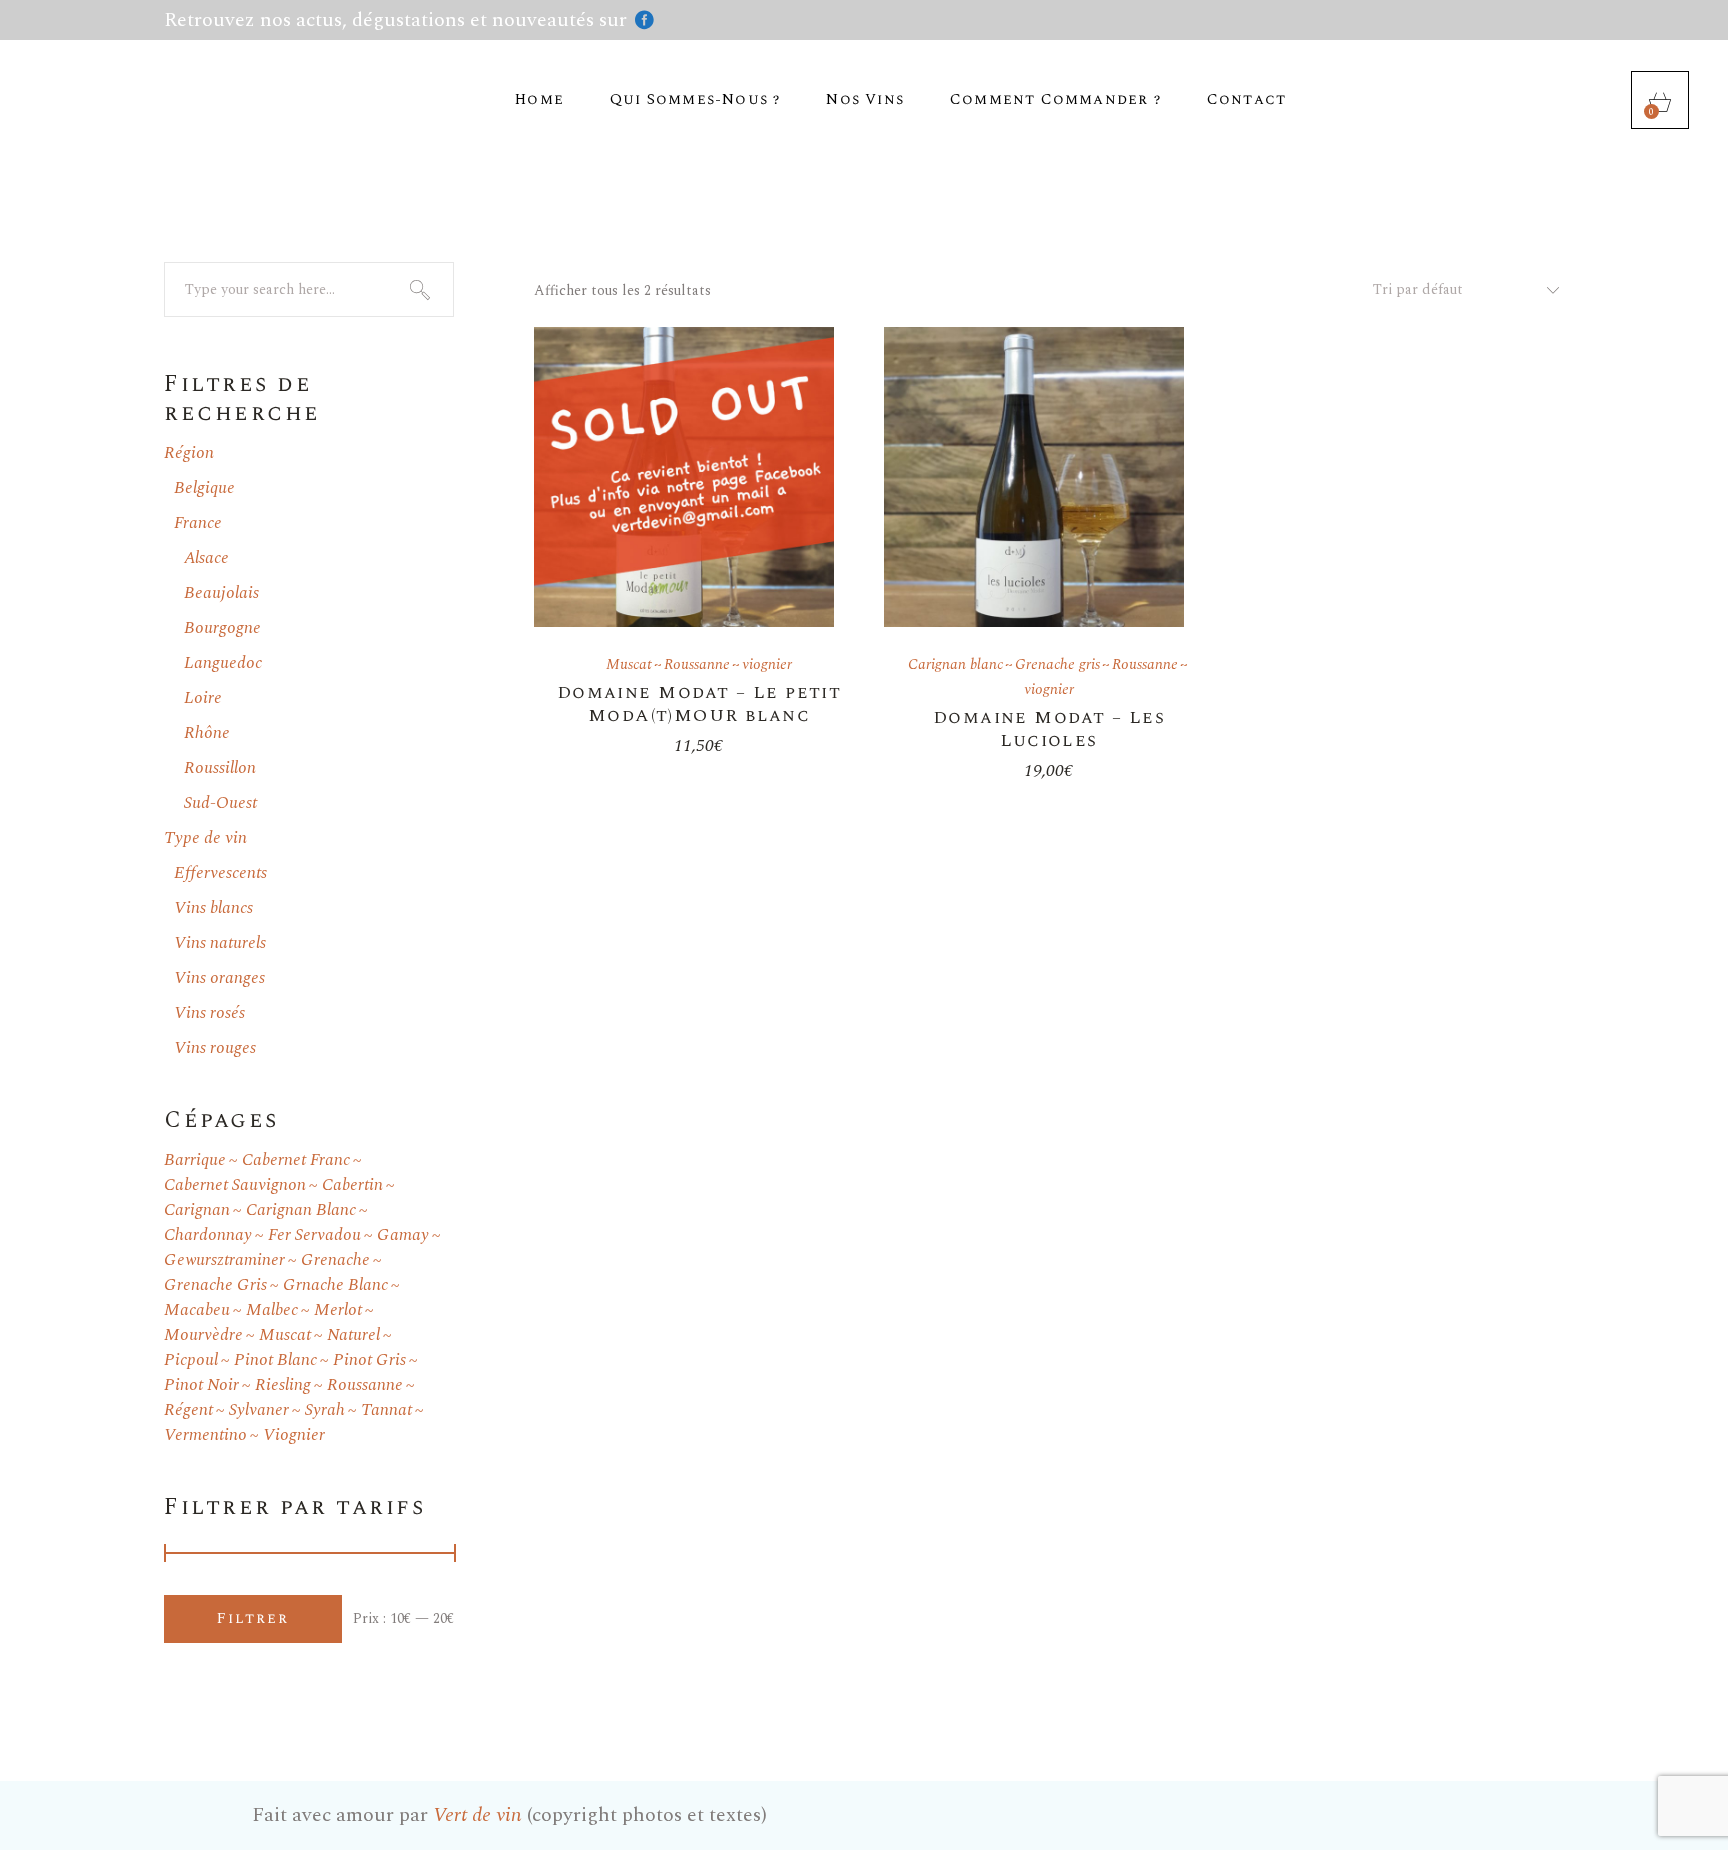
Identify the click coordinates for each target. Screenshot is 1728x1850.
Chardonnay (208, 1235)
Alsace (206, 558)
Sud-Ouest (220, 803)
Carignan (197, 1210)
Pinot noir (201, 1385)
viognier (767, 664)
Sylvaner (259, 1410)
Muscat (629, 664)
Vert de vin (477, 1815)
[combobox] (1458, 290)
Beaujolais (221, 593)
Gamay (403, 1235)
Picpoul (191, 1360)
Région (189, 453)
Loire (203, 698)
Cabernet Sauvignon (235, 1185)
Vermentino (205, 1435)
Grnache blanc (335, 1285)
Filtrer (253, 1618)
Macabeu (197, 1310)
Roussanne (697, 664)
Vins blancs (213, 908)
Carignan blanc (955, 664)
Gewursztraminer (224, 1260)
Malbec (272, 1310)
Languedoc (223, 663)
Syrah (325, 1410)
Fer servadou (314, 1235)
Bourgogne (222, 628)
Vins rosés (209, 1013)
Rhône (207, 733)
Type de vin (205, 838)
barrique (195, 1160)
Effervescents (220, 873)
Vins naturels (220, 943)
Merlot (338, 1310)
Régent (188, 1410)
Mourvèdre (203, 1335)
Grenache (335, 1260)
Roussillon (220, 768)
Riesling (283, 1385)
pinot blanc (275, 1360)
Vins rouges (215, 1048)
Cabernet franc (296, 1160)
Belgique (204, 488)
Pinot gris (369, 1360)
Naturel (353, 1335)
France (198, 523)
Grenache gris (1057, 664)
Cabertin (352, 1185)
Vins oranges (219, 978)
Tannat (386, 1410)
